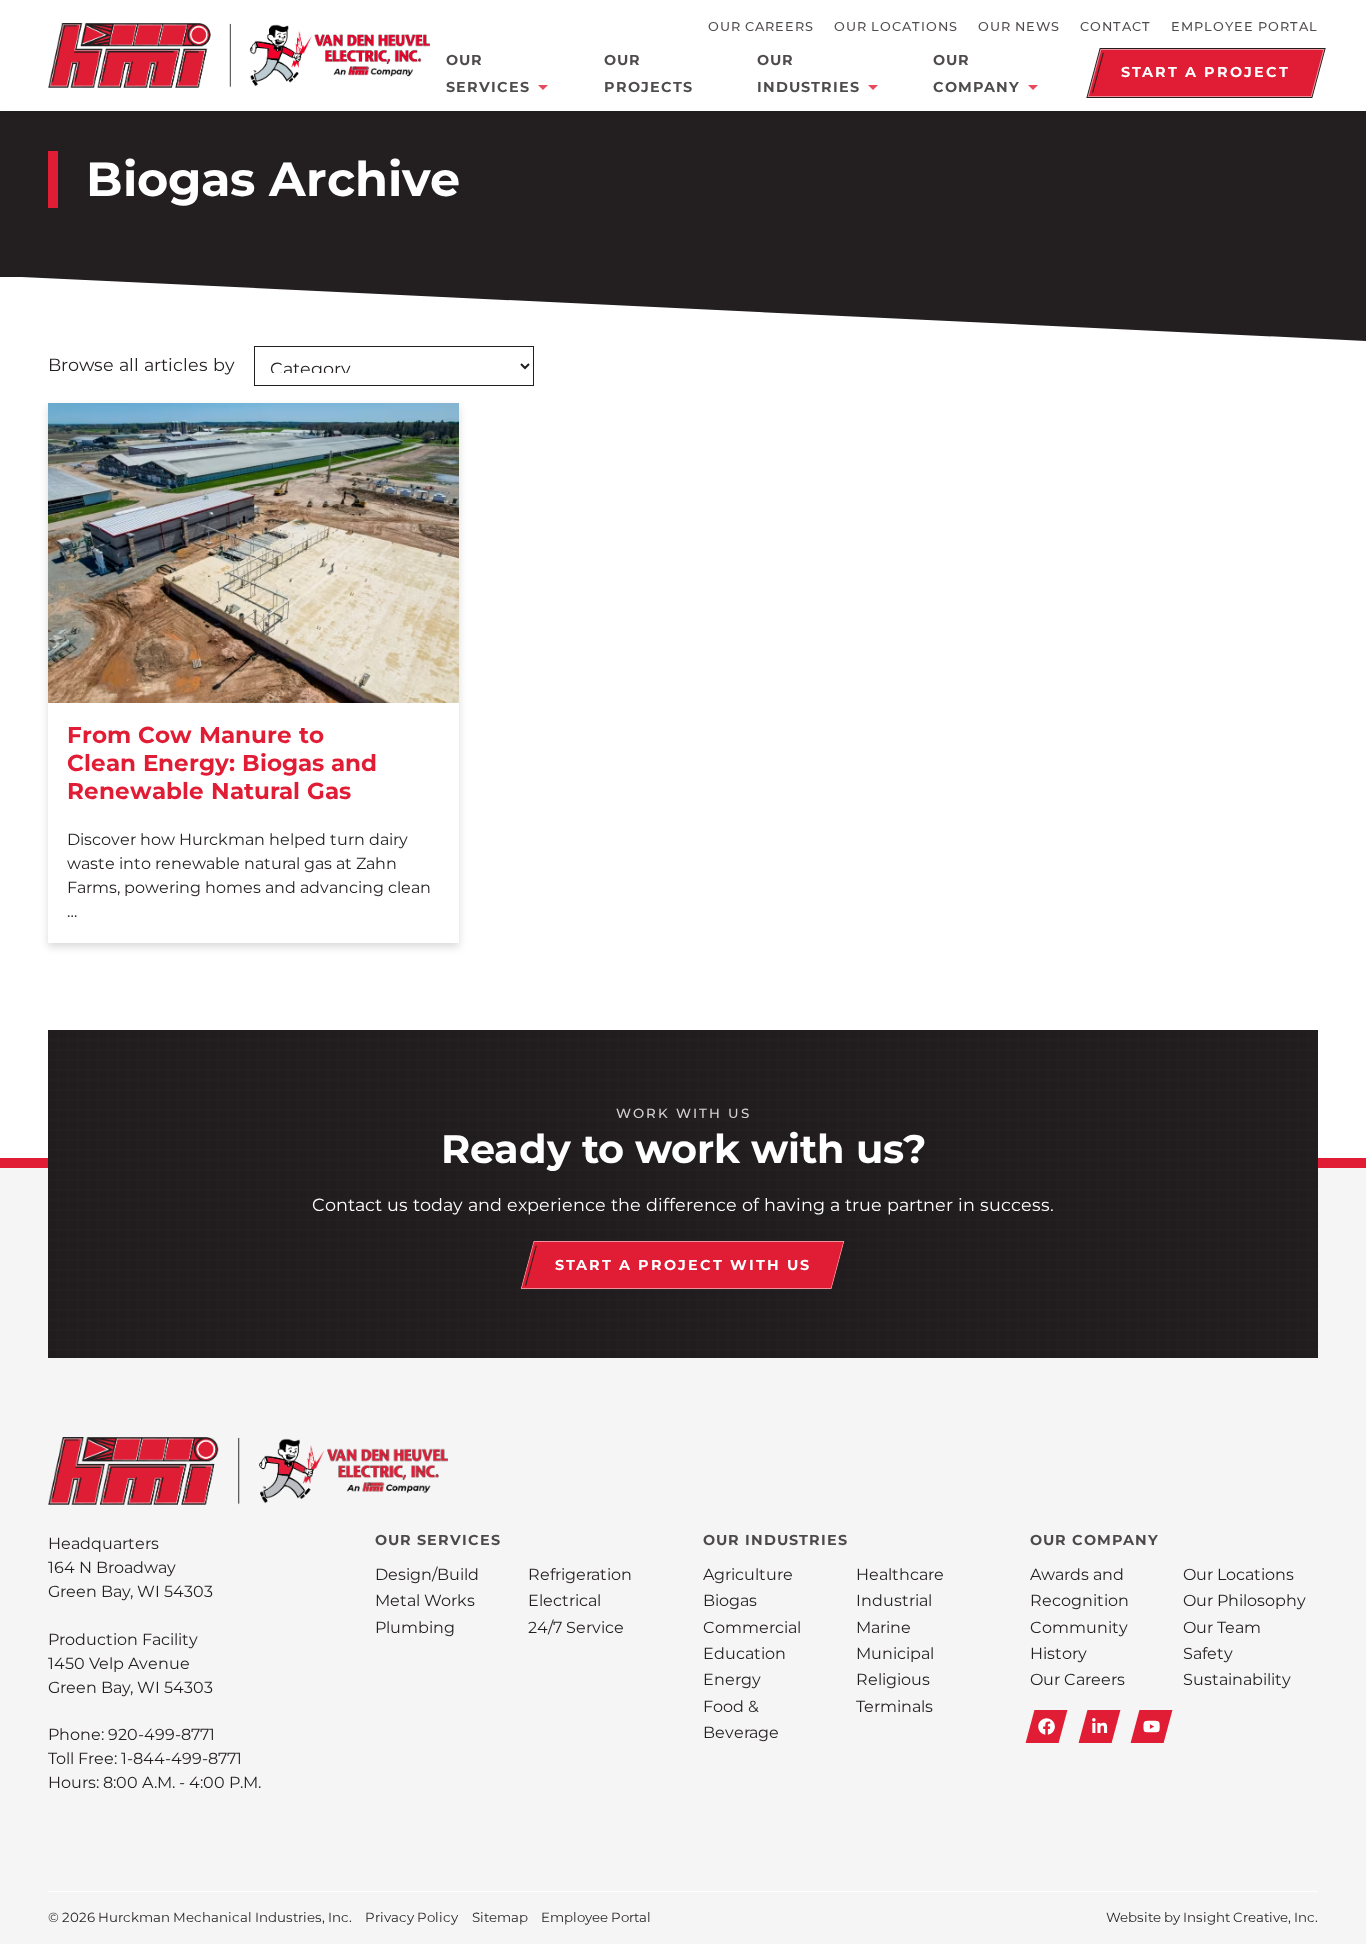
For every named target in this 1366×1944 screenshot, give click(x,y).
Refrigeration (580, 1574)
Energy (732, 1679)
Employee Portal (1244, 26)
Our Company (976, 73)
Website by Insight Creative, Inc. (1212, 1917)
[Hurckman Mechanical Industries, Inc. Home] (239, 55)
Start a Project (1205, 72)
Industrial (894, 1600)
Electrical (564, 1600)
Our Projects (648, 73)
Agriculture (748, 1574)
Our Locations (896, 26)
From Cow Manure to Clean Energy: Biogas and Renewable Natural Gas (222, 762)
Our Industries (808, 73)
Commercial (752, 1627)
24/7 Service (576, 1627)
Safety (1208, 1653)
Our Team (1222, 1627)
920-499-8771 (161, 1734)
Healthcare (900, 1574)
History (1058, 1653)
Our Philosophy (1244, 1600)
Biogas (730, 1600)
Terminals (894, 1706)
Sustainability (1237, 1679)
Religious (893, 1679)
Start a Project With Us (683, 1265)
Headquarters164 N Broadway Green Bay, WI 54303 (130, 1567)
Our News (1019, 26)
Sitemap (500, 1917)
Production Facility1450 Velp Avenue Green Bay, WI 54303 (130, 1663)
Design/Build (427, 1574)
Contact (1115, 26)
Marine (883, 1627)
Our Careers (761, 26)
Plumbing (415, 1627)
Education (744, 1653)
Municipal (895, 1653)
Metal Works (425, 1600)
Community (1079, 1627)
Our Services (488, 73)
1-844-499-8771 (181, 1758)
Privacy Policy (411, 1917)
